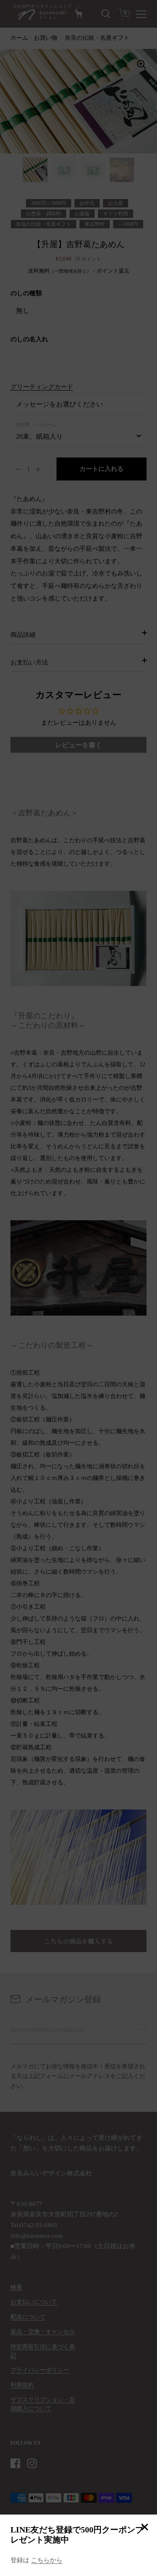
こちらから (47, 2560)
